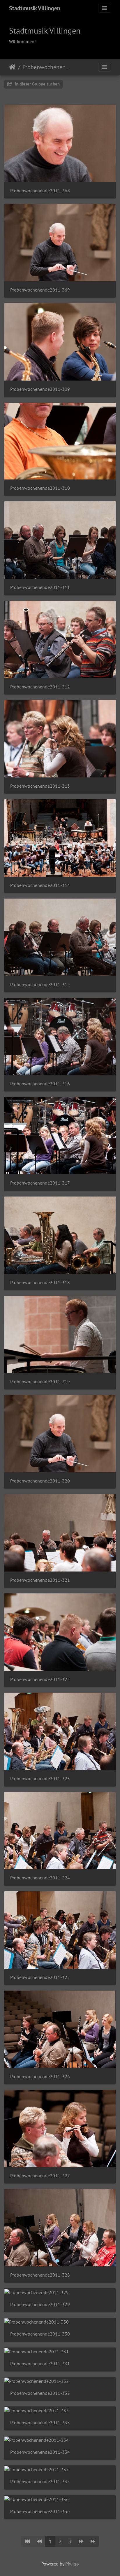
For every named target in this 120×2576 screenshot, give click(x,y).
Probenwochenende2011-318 (40, 1282)
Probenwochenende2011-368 (40, 191)
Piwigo (72, 2564)
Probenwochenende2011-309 (40, 389)
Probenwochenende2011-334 (40, 2452)
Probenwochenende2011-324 (40, 1878)
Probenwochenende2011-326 (40, 2077)
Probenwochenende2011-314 (40, 885)
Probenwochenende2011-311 (40, 587)
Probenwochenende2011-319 (40, 1382)
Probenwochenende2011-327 (40, 2176)
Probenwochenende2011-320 (40, 1481)
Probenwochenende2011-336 (40, 2511)
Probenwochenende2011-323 (40, 1779)
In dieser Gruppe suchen (37, 84)
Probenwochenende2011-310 (40, 488)
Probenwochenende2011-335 (40, 2482)
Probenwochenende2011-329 (40, 2304)
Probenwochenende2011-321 (40, 1580)
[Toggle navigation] (105, 8)
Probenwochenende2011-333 (40, 2423)
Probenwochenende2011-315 (40, 984)
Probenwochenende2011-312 (40, 687)
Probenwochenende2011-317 (40, 1183)
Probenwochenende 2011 (47, 67)
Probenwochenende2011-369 (40, 290)
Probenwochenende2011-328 (40, 2275)
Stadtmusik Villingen (35, 8)
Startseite (12, 67)
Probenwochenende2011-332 (40, 2393)
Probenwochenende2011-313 (40, 786)
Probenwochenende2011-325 (40, 1977)
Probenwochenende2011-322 (40, 1679)
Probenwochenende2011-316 (40, 1084)
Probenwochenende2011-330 (40, 2334)
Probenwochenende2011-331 (40, 2364)
